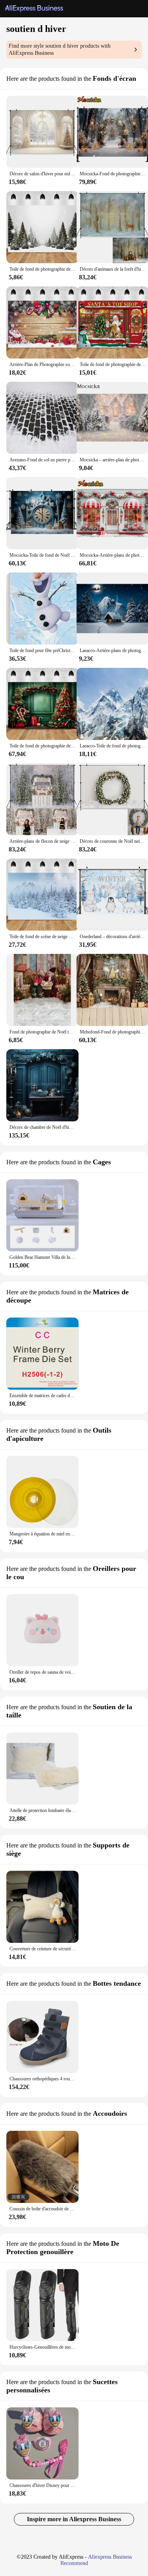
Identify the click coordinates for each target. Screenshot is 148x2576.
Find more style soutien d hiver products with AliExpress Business (60, 49)
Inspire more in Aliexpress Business (74, 2519)
